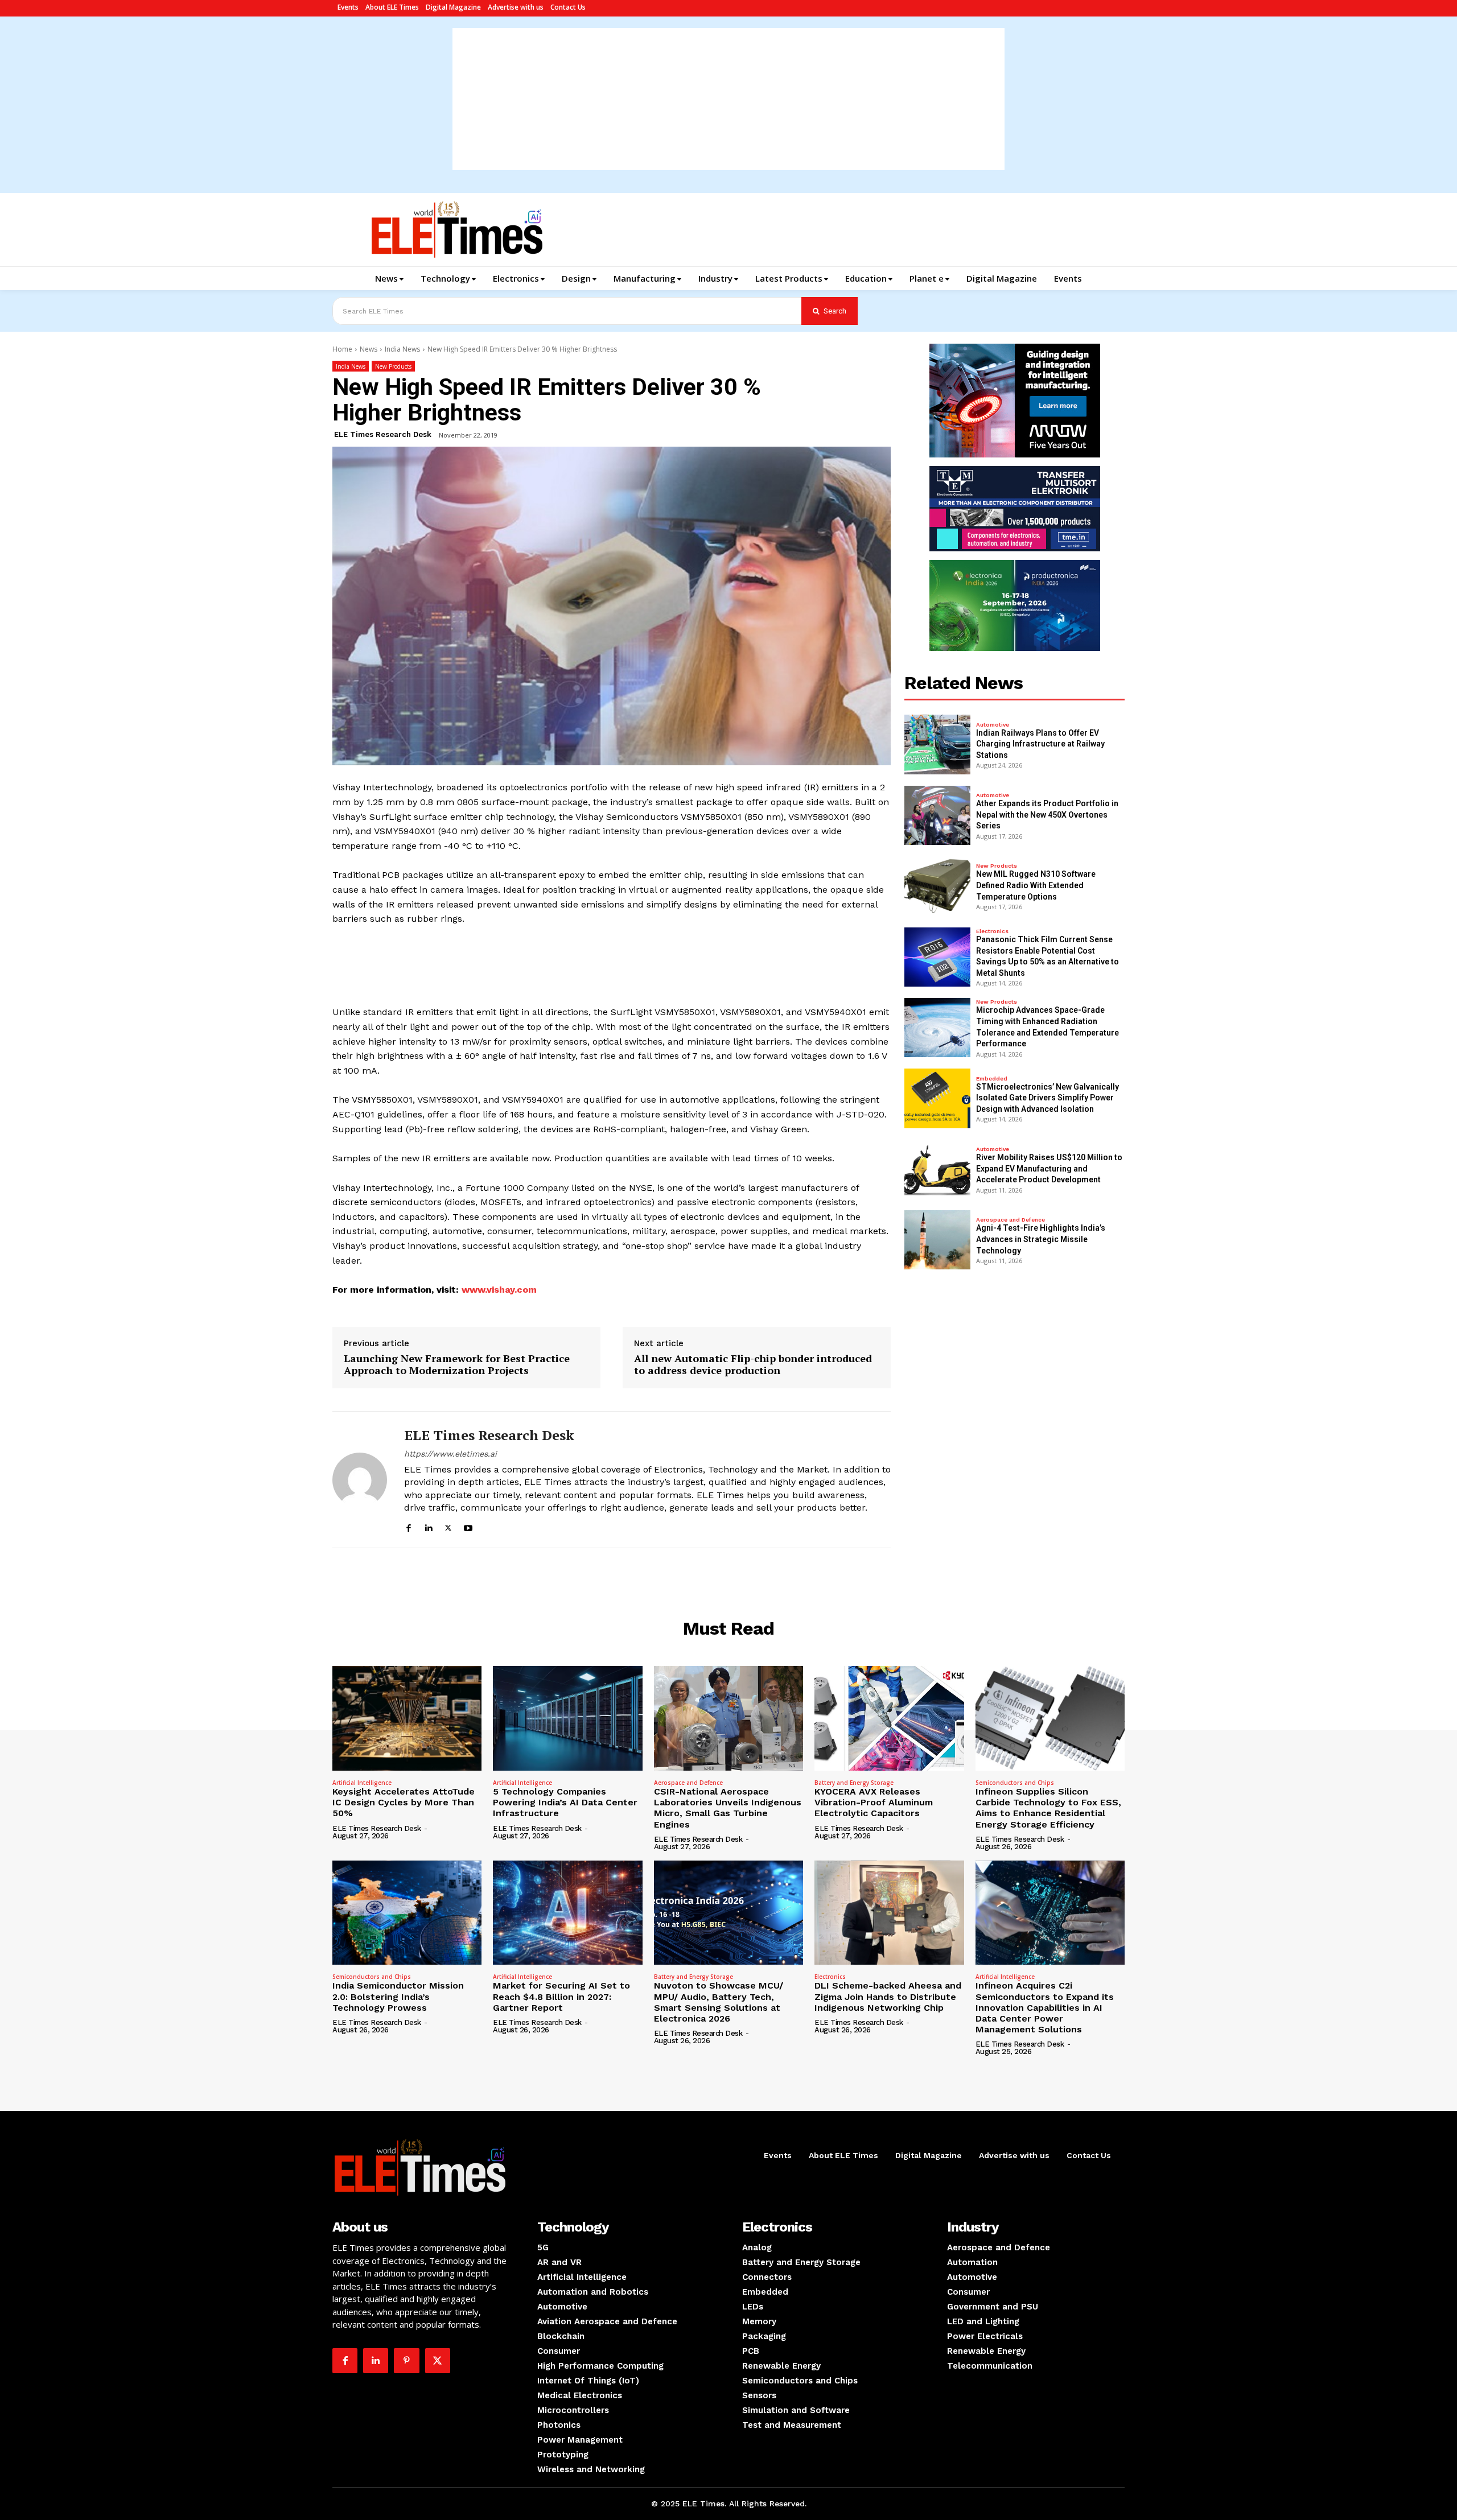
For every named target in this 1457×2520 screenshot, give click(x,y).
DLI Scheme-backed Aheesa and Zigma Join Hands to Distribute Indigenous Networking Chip (888, 1996)
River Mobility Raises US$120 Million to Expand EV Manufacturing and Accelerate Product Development (1049, 1168)
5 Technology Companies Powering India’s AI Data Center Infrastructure (565, 1802)
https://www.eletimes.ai (450, 1454)
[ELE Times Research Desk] (360, 1480)
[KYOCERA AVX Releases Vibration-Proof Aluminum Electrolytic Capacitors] (889, 1718)
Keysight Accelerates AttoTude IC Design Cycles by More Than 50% (404, 1802)
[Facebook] (408, 1526)
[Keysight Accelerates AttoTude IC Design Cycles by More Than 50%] (407, 1718)
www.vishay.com (499, 1290)
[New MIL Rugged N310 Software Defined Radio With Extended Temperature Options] (937, 886)
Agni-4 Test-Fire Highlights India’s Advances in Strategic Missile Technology (1041, 1239)
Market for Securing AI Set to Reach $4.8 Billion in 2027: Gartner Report (561, 1996)
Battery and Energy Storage (854, 1783)
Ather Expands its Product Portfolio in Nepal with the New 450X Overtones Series (1047, 814)
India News (402, 349)
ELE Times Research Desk (383, 434)
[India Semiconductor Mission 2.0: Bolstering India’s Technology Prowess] (407, 1913)
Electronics (992, 931)
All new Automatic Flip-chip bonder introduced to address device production (753, 1365)
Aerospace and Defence (1011, 1220)
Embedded (992, 1079)
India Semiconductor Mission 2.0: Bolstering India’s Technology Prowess (398, 1996)
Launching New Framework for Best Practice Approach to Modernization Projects (457, 1365)
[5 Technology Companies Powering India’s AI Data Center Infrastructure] (567, 1718)
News (369, 349)
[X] (448, 1526)
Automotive (993, 725)
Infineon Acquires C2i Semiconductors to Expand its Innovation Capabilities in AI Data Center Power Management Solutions (1045, 2007)
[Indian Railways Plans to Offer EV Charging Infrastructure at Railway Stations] (937, 744)
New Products (393, 366)
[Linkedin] (428, 1526)
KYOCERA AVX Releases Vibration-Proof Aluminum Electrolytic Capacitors (874, 1802)
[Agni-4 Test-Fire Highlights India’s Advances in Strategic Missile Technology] (937, 1240)
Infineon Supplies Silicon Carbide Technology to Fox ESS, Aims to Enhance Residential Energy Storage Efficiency (1048, 1808)
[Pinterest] (406, 2361)
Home (342, 349)
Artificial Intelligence (362, 1783)
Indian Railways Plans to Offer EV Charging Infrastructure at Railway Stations (1040, 744)
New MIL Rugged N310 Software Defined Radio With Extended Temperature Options (1036, 885)
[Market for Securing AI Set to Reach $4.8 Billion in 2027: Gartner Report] (567, 1913)
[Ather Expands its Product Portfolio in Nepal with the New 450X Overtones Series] (937, 815)
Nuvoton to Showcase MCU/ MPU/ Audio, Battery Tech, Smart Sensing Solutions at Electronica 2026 (719, 2002)
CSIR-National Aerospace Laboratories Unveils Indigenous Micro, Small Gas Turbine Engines (728, 1808)
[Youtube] (468, 1526)
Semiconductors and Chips (1015, 1783)
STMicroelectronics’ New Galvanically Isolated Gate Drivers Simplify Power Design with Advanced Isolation (1048, 1098)
